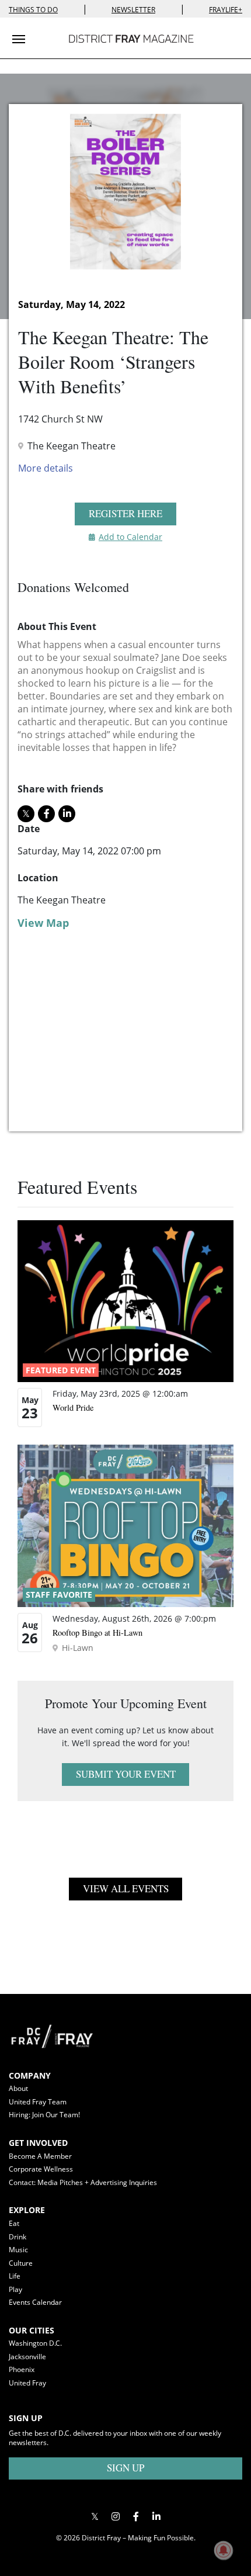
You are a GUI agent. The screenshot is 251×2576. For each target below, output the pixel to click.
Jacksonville (27, 2357)
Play (15, 2289)
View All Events (126, 1888)
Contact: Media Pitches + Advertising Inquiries (83, 2182)
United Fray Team (38, 2102)
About (18, 2088)
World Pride (73, 1408)
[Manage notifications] (224, 2550)
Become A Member (40, 2156)
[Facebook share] (46, 814)
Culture (21, 2263)
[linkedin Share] (67, 814)
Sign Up (125, 2468)
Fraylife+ (226, 10)
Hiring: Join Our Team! (44, 2115)
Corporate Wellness (41, 2169)
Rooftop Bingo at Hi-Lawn (97, 1632)
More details (46, 468)
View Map (43, 923)
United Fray (27, 2383)
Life (15, 2276)
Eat (14, 2223)
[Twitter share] (26, 814)
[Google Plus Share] (115, 2516)
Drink (18, 2237)
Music (18, 2250)
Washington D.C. (35, 2343)
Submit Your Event (126, 1774)
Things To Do (33, 10)
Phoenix (22, 2369)
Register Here (125, 513)
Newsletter (133, 10)
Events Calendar (35, 2302)
